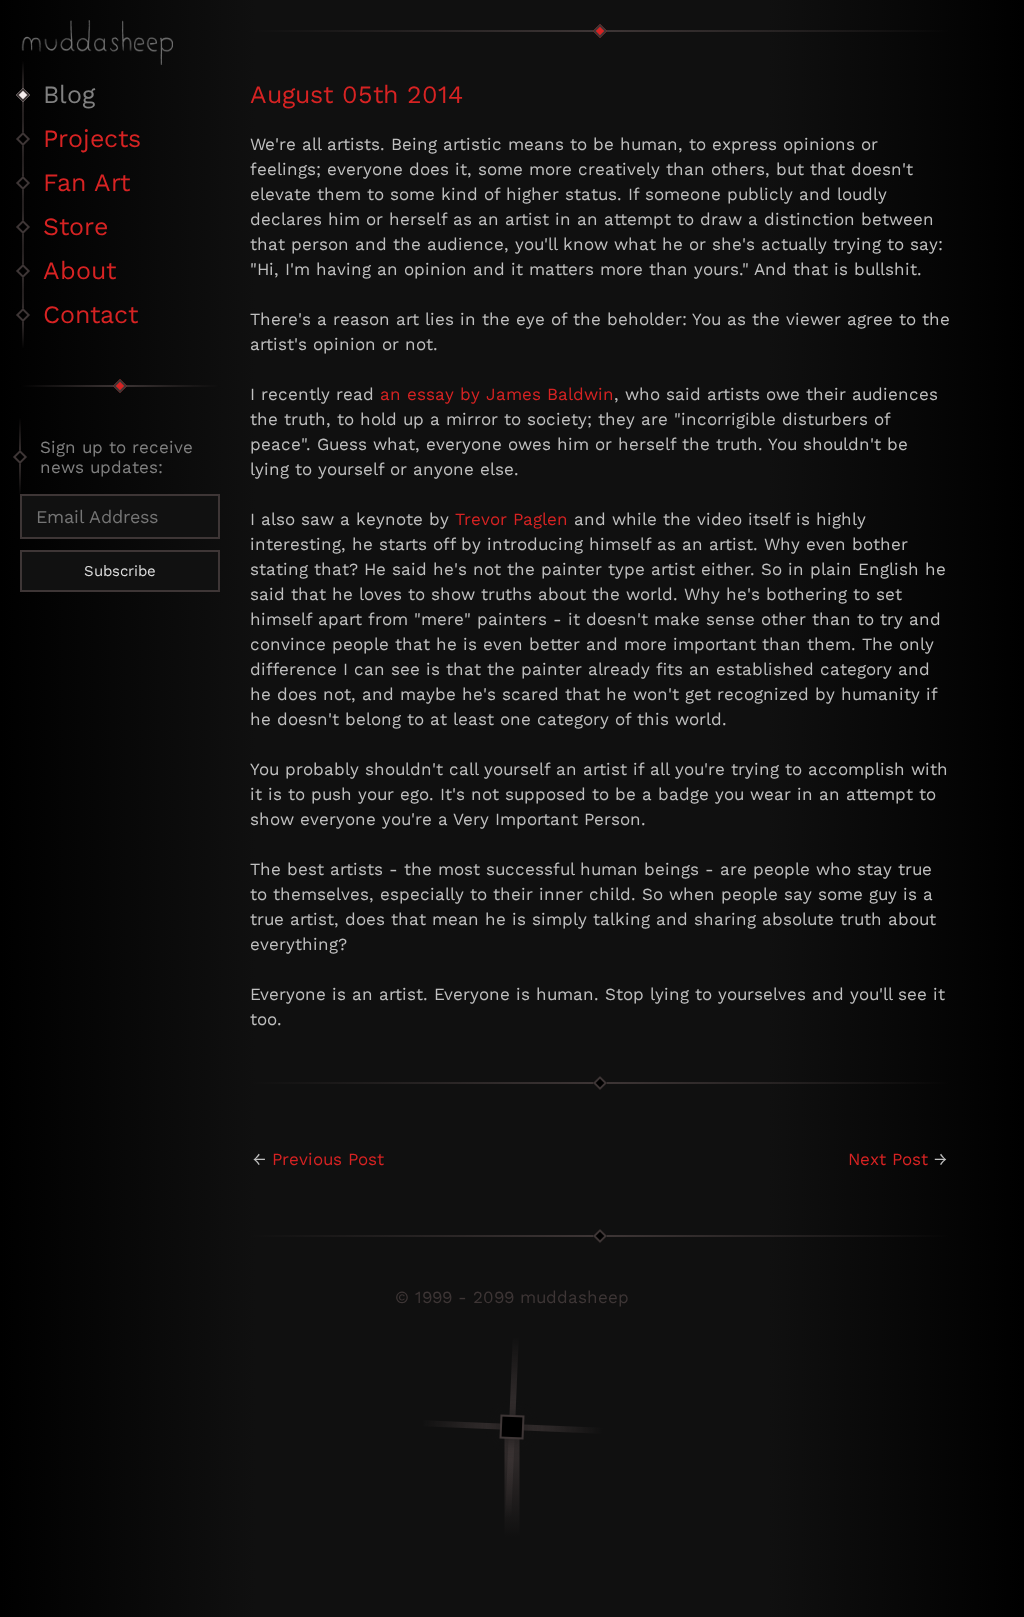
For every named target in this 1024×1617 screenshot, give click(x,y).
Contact (90, 314)
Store (75, 226)
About (79, 270)
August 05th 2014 (356, 94)
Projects (92, 138)
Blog (69, 94)
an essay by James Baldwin (497, 394)
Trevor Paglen (511, 519)
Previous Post (328, 1159)
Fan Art (86, 182)
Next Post (888, 1159)
